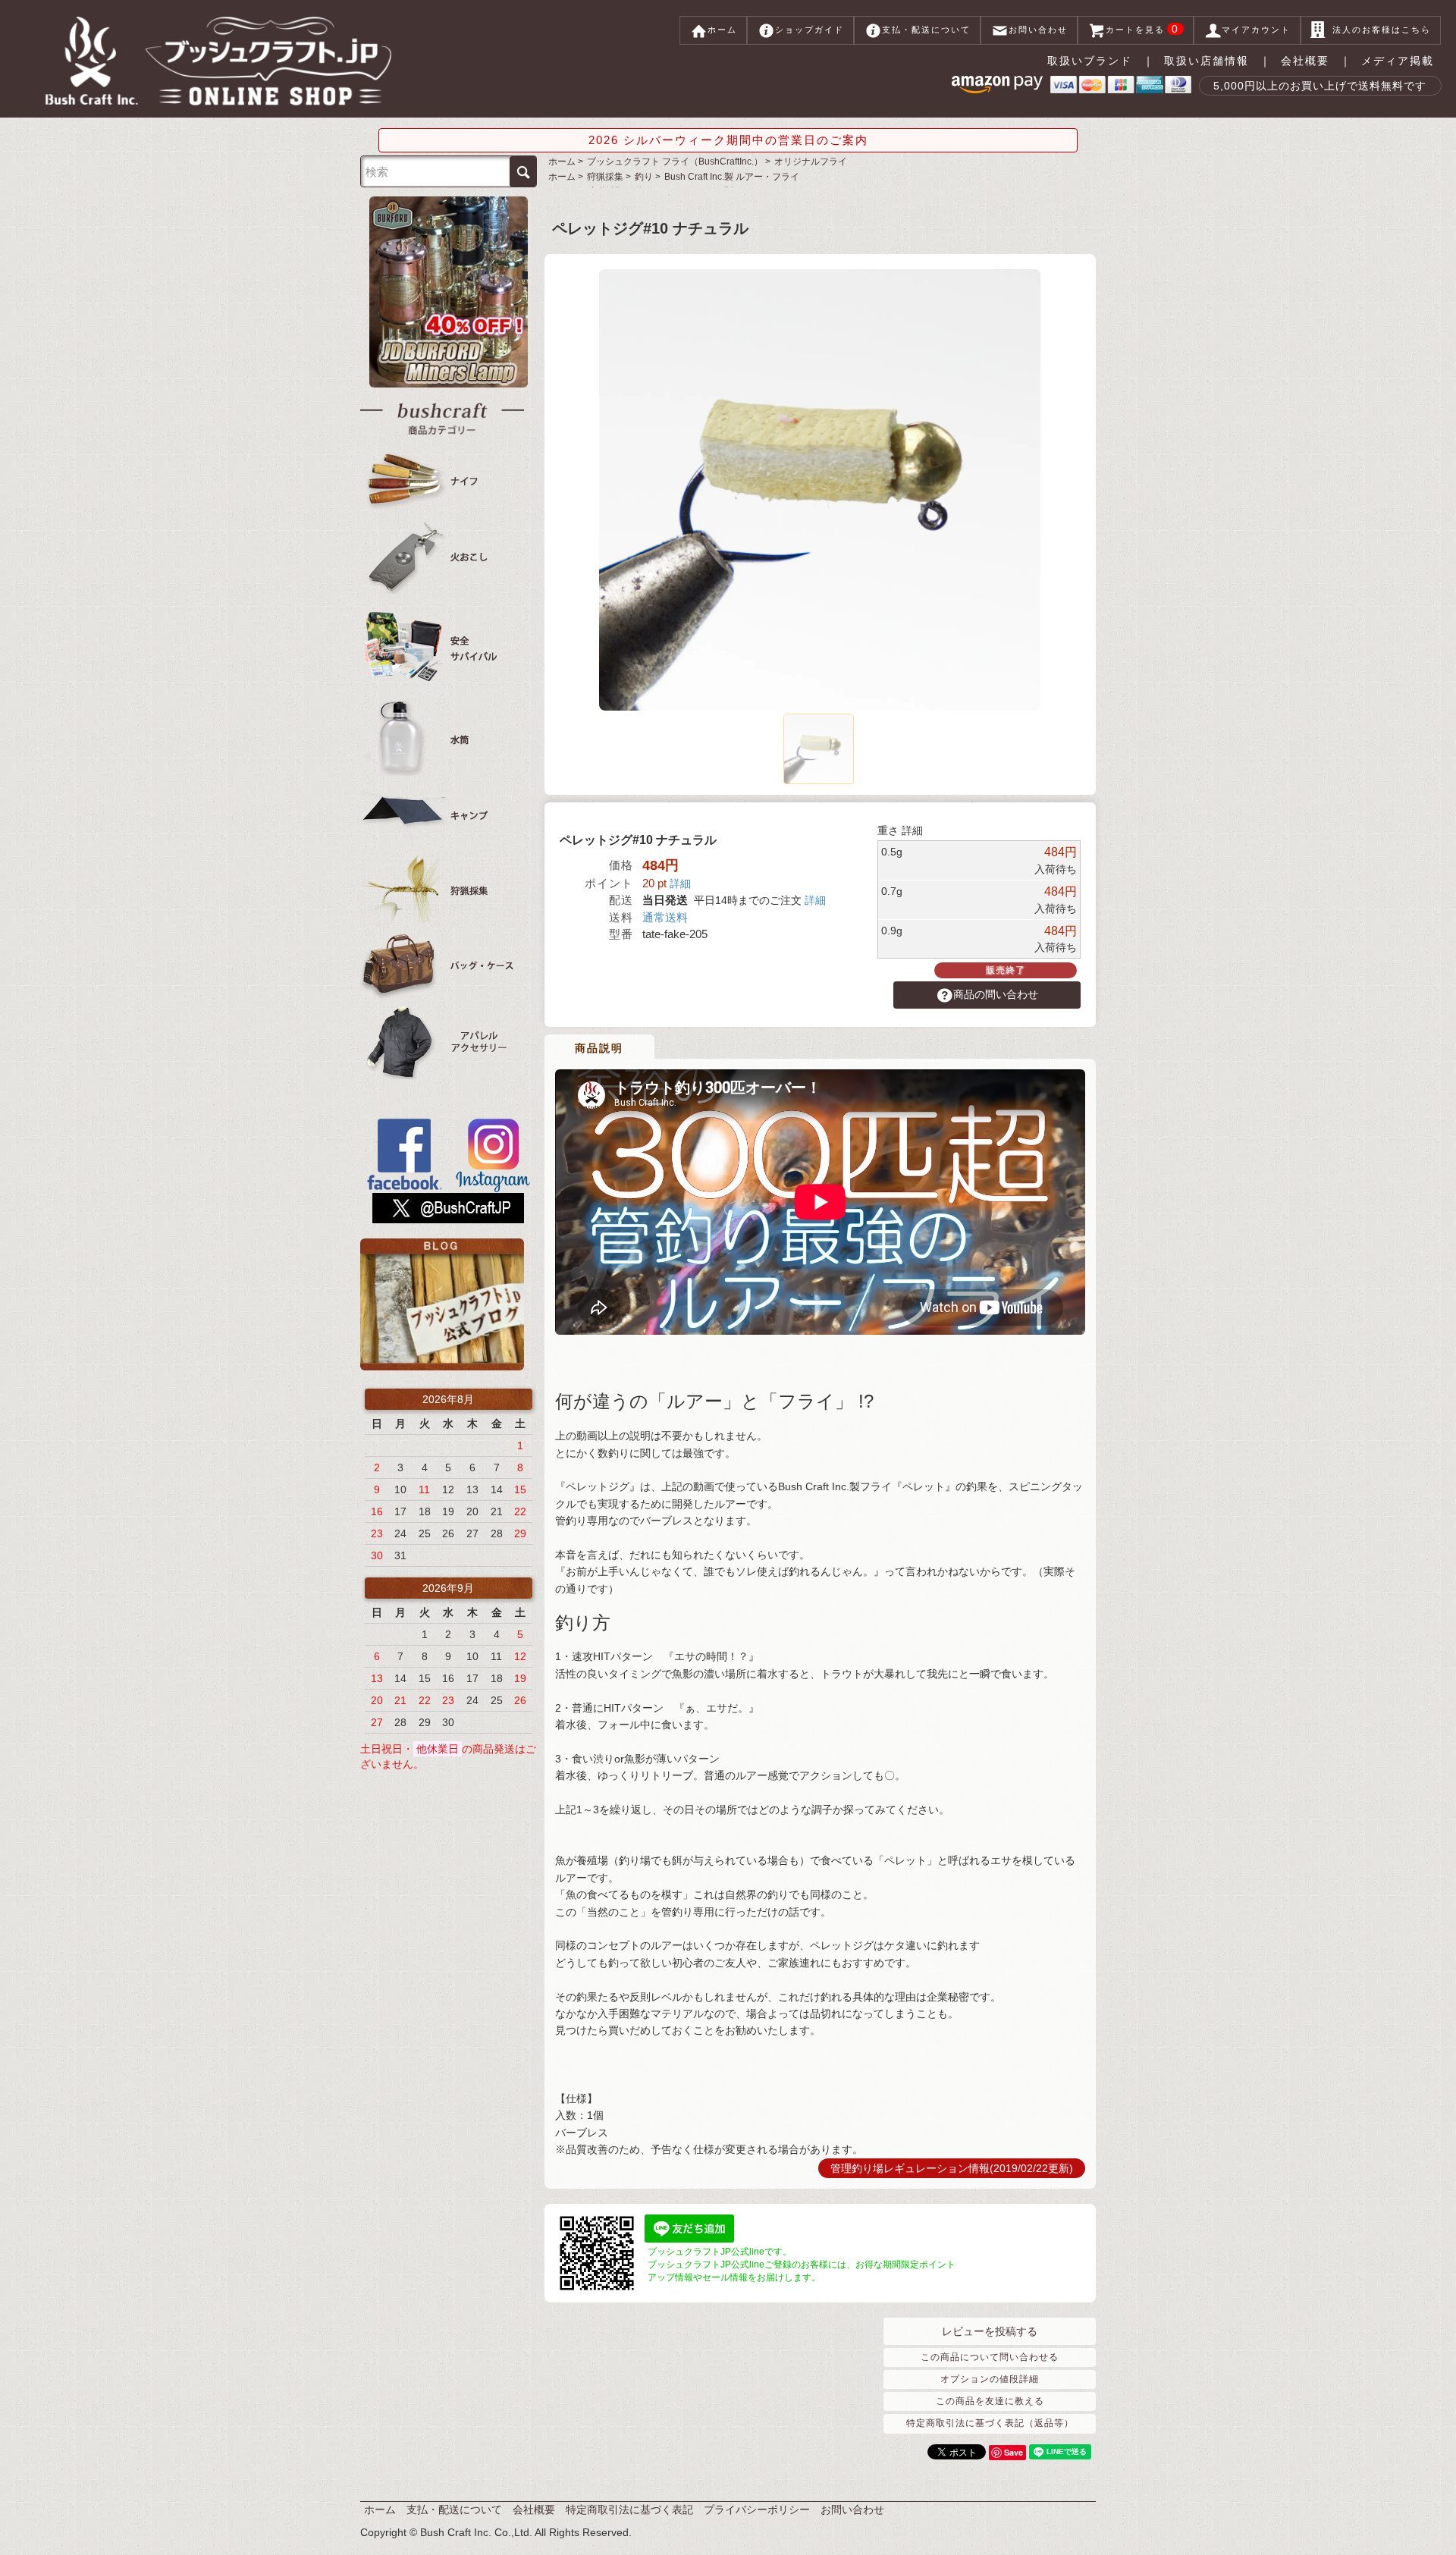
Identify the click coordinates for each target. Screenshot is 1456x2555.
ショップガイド (810, 30)
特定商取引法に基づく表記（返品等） (990, 2423)
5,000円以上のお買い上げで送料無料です (1320, 86)
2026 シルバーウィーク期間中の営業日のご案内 (728, 140)
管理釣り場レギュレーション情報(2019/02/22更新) (952, 2168)
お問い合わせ (1038, 30)
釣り (644, 177)
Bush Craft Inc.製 (732, 177)
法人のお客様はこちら (1382, 30)
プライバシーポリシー (757, 2509)
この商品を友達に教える (990, 2401)
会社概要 (1305, 61)
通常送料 (665, 917)
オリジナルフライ (811, 162)
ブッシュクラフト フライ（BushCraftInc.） (675, 162)
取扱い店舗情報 (1207, 61)
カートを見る (1142, 29)
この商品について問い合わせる (990, 2357)
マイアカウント (1256, 30)
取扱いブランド (1090, 61)
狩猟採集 (605, 177)
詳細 (680, 884)
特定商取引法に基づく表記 (629, 2509)
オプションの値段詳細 (990, 2379)
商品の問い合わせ (996, 994)
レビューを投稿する (990, 2331)
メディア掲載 (1398, 61)
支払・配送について (926, 30)
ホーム (722, 30)
